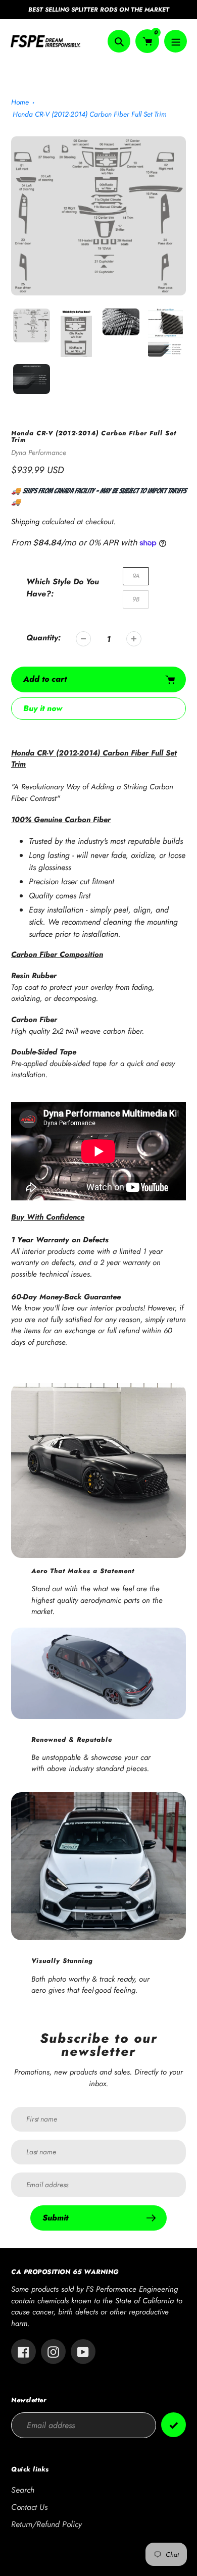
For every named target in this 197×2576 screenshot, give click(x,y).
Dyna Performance (39, 452)
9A (136, 576)
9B (136, 599)
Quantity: (43, 638)
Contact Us (29, 2507)
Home (20, 102)
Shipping (25, 522)
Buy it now (43, 708)
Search (23, 2490)
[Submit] (174, 2425)
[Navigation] (176, 41)
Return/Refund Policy (46, 2524)
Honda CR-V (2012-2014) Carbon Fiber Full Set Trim (90, 114)
